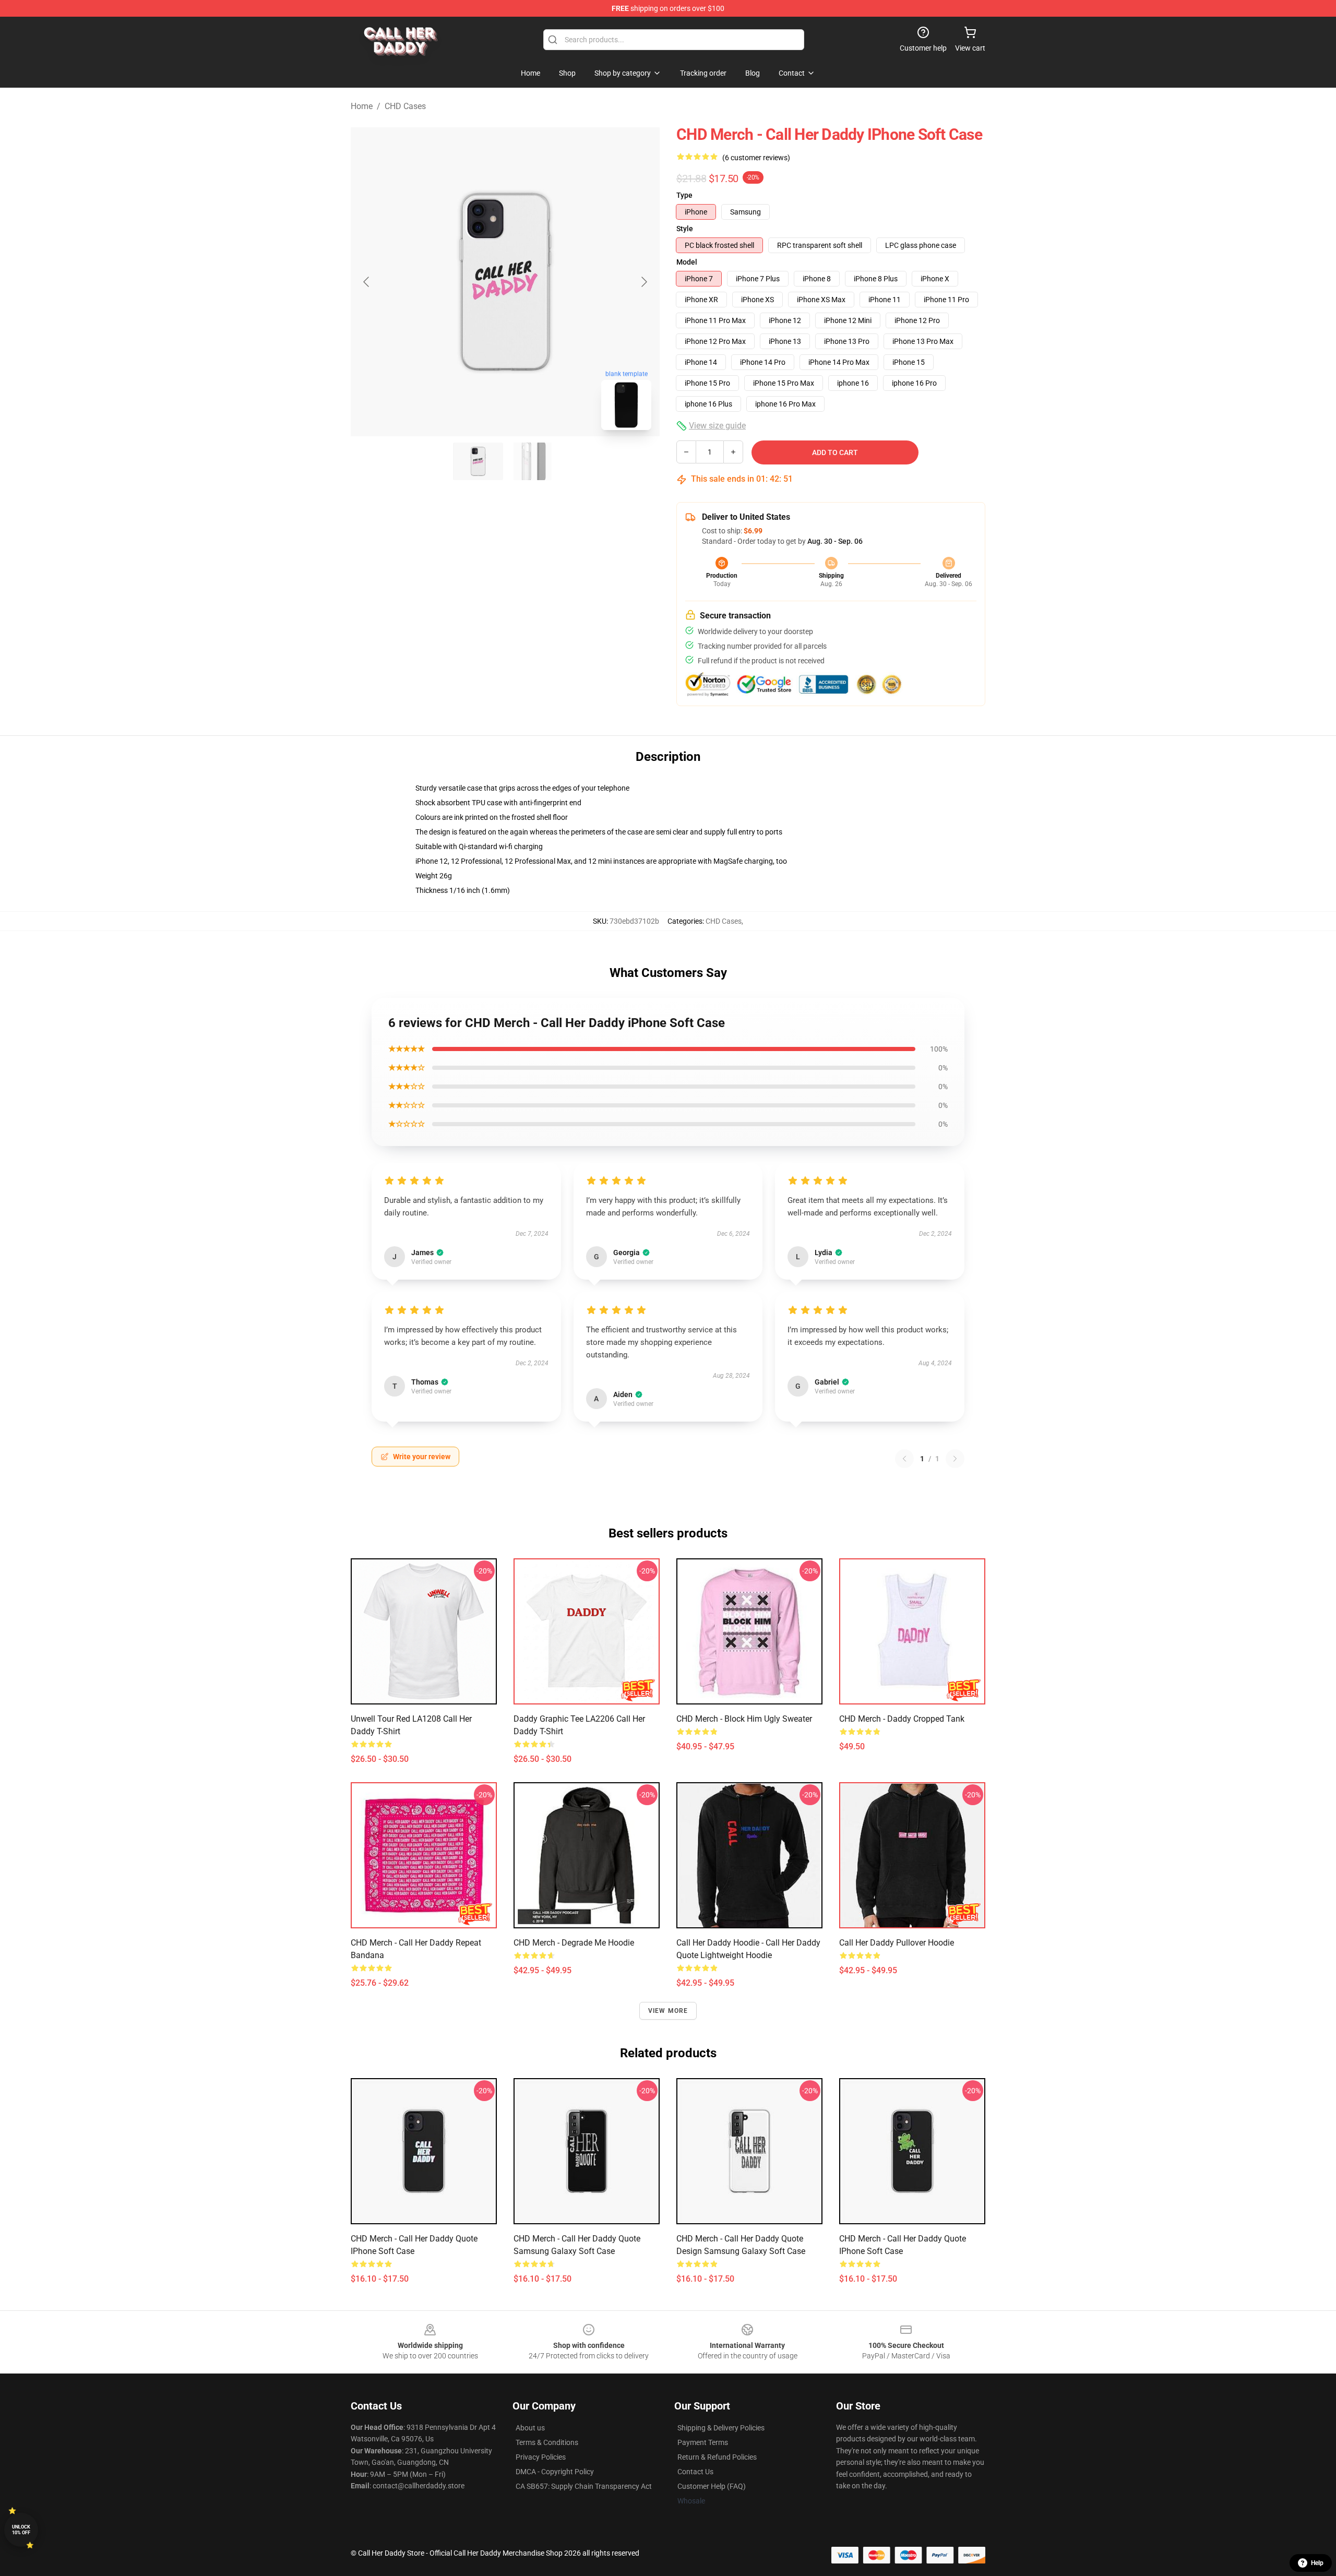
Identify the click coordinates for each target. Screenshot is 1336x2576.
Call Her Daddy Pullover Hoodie (897, 1943)
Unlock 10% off (21, 2530)
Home (362, 106)
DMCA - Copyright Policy (555, 2472)
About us (530, 2428)
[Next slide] (643, 282)
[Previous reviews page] (904, 1459)
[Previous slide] (367, 282)
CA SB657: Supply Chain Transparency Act (584, 2486)
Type (684, 195)
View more (668, 2011)
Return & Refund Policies (717, 2457)
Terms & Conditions (547, 2442)
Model (687, 262)
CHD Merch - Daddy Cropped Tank (902, 1719)
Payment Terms (703, 2442)
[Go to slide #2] (532, 461)
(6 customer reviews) (756, 158)
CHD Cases (405, 106)
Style (685, 229)
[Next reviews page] (955, 1459)
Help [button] (1317, 2563)
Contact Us (695, 2472)
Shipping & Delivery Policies (721, 2428)
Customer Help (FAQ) (712, 2486)
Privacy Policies (541, 2457)
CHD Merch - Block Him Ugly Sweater (744, 1719)
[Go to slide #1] (478, 461)
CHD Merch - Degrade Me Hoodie (574, 1943)
